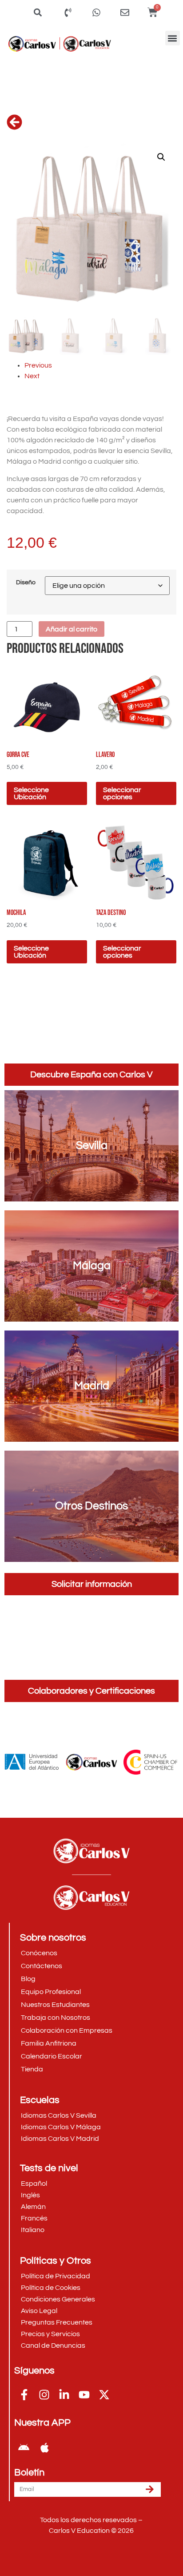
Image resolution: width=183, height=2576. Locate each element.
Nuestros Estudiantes (55, 2005)
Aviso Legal (39, 2311)
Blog (28, 1979)
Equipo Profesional (51, 1992)
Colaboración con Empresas (67, 2030)
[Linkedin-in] (64, 2395)
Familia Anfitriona (49, 2043)
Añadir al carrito (72, 629)
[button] (173, 38)
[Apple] (44, 2448)
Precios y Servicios (50, 2334)
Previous (38, 365)
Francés (34, 2218)
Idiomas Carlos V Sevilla (59, 2115)
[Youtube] (84, 2395)
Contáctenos (42, 1966)
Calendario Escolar (52, 2056)
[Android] (24, 2448)
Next (32, 376)
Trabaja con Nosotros (56, 2018)
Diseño (26, 582)
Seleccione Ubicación (31, 793)
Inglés (30, 2195)
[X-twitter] (104, 2395)
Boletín (29, 2473)
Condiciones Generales (58, 2299)
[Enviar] (150, 2489)
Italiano (33, 2230)
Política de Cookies (51, 2288)
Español (34, 2184)
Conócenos (39, 1953)
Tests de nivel (49, 2168)
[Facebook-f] (24, 2395)
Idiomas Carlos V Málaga (61, 2127)
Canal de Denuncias (53, 2345)
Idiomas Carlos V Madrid (60, 2139)
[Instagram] (44, 2395)
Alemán (33, 2207)
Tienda (32, 2069)
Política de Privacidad (56, 2276)
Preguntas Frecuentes (57, 2322)
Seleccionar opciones (122, 793)
